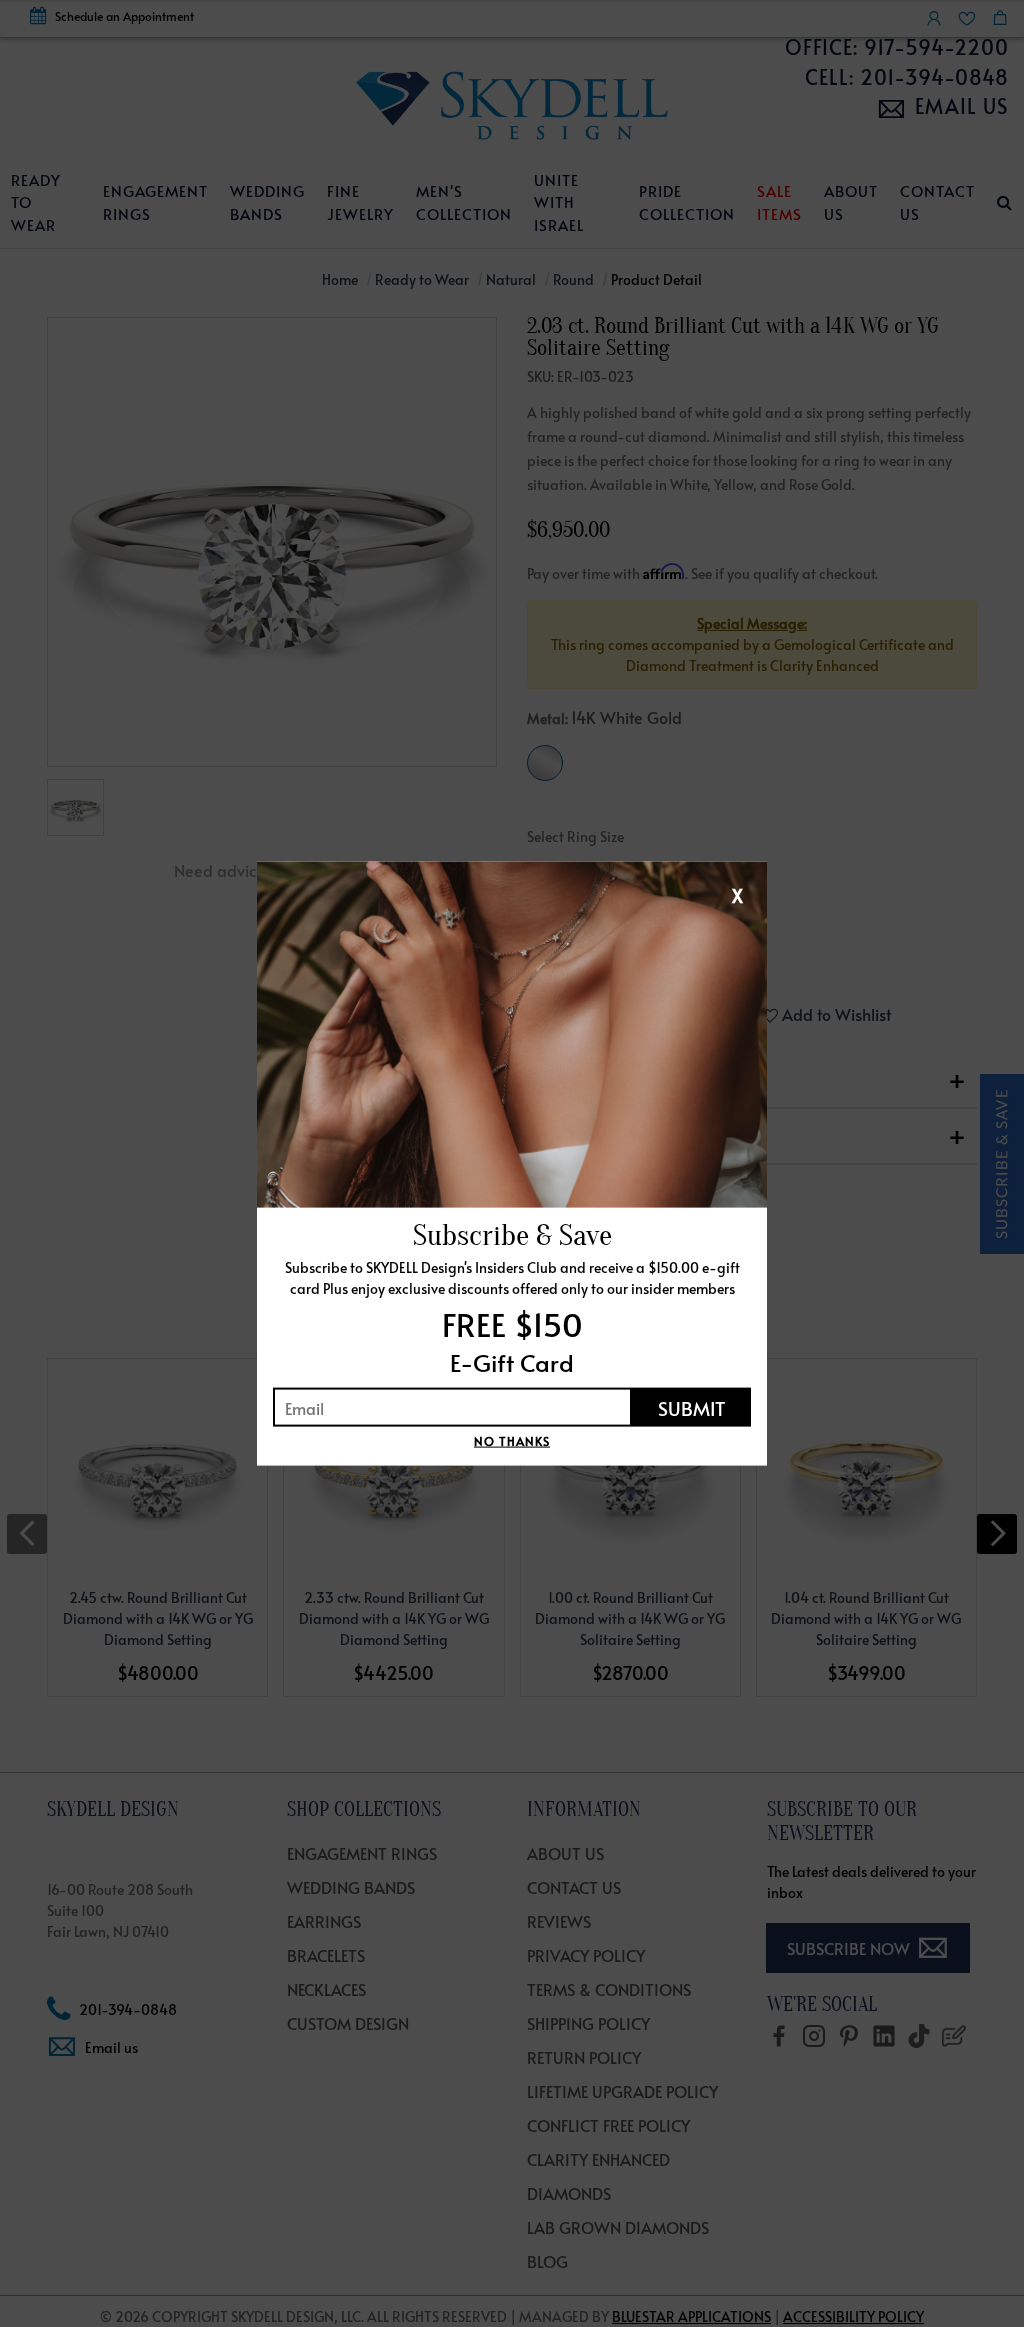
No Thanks (512, 1441)
